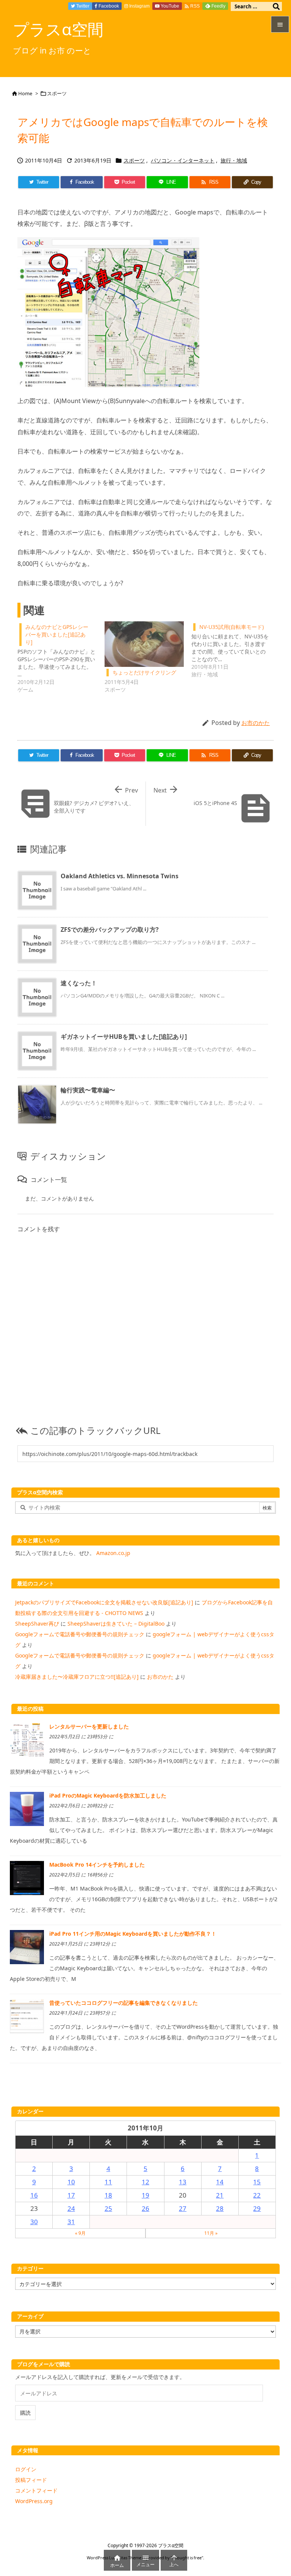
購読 (25, 2413)
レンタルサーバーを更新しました (89, 1726)
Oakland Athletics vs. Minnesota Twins (120, 876)
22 (257, 2195)
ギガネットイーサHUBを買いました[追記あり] (124, 1037)
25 (108, 2208)
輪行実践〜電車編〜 (88, 1090)
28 (220, 2208)
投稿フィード (31, 2480)
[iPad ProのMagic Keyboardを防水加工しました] (27, 1808)
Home (25, 93)
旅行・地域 (234, 160)
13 (183, 2182)
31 (71, 2222)
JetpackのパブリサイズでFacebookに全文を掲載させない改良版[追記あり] (104, 1602)
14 (220, 2182)
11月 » (211, 2233)
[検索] (276, 6)
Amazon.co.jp (113, 1553)
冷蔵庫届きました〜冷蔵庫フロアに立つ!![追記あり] (77, 1677)
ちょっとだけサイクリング (144, 672)
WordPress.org (34, 2501)
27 (183, 2208)
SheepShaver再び (37, 1624)
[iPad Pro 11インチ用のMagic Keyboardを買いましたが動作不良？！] (27, 1947)
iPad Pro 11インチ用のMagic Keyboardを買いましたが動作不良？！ (133, 1934)
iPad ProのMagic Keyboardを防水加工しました (108, 1795)
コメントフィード (36, 2490)
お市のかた (256, 723)
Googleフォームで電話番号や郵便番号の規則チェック (80, 1634)
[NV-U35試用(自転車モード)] (235, 650)
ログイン (26, 2469)
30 (34, 2222)
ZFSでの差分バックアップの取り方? (110, 930)
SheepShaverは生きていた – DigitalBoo (116, 1624)
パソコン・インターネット (183, 160)
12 (145, 2182)
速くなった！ (79, 983)
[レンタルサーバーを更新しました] (27, 1739)
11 (108, 2182)
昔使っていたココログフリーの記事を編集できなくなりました (124, 2003)
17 (71, 2195)
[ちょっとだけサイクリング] (144, 644)
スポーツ (57, 93)
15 (257, 2182)
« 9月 (80, 2233)
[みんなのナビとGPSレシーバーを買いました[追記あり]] (61, 657)
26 (145, 2208)
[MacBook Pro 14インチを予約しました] (27, 1877)
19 (145, 2195)
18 (108, 2195)
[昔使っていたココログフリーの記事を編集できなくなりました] (27, 2016)
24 (71, 2208)
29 (257, 2208)
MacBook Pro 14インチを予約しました (97, 1865)
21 (220, 2195)
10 (71, 2182)
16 (34, 2195)
